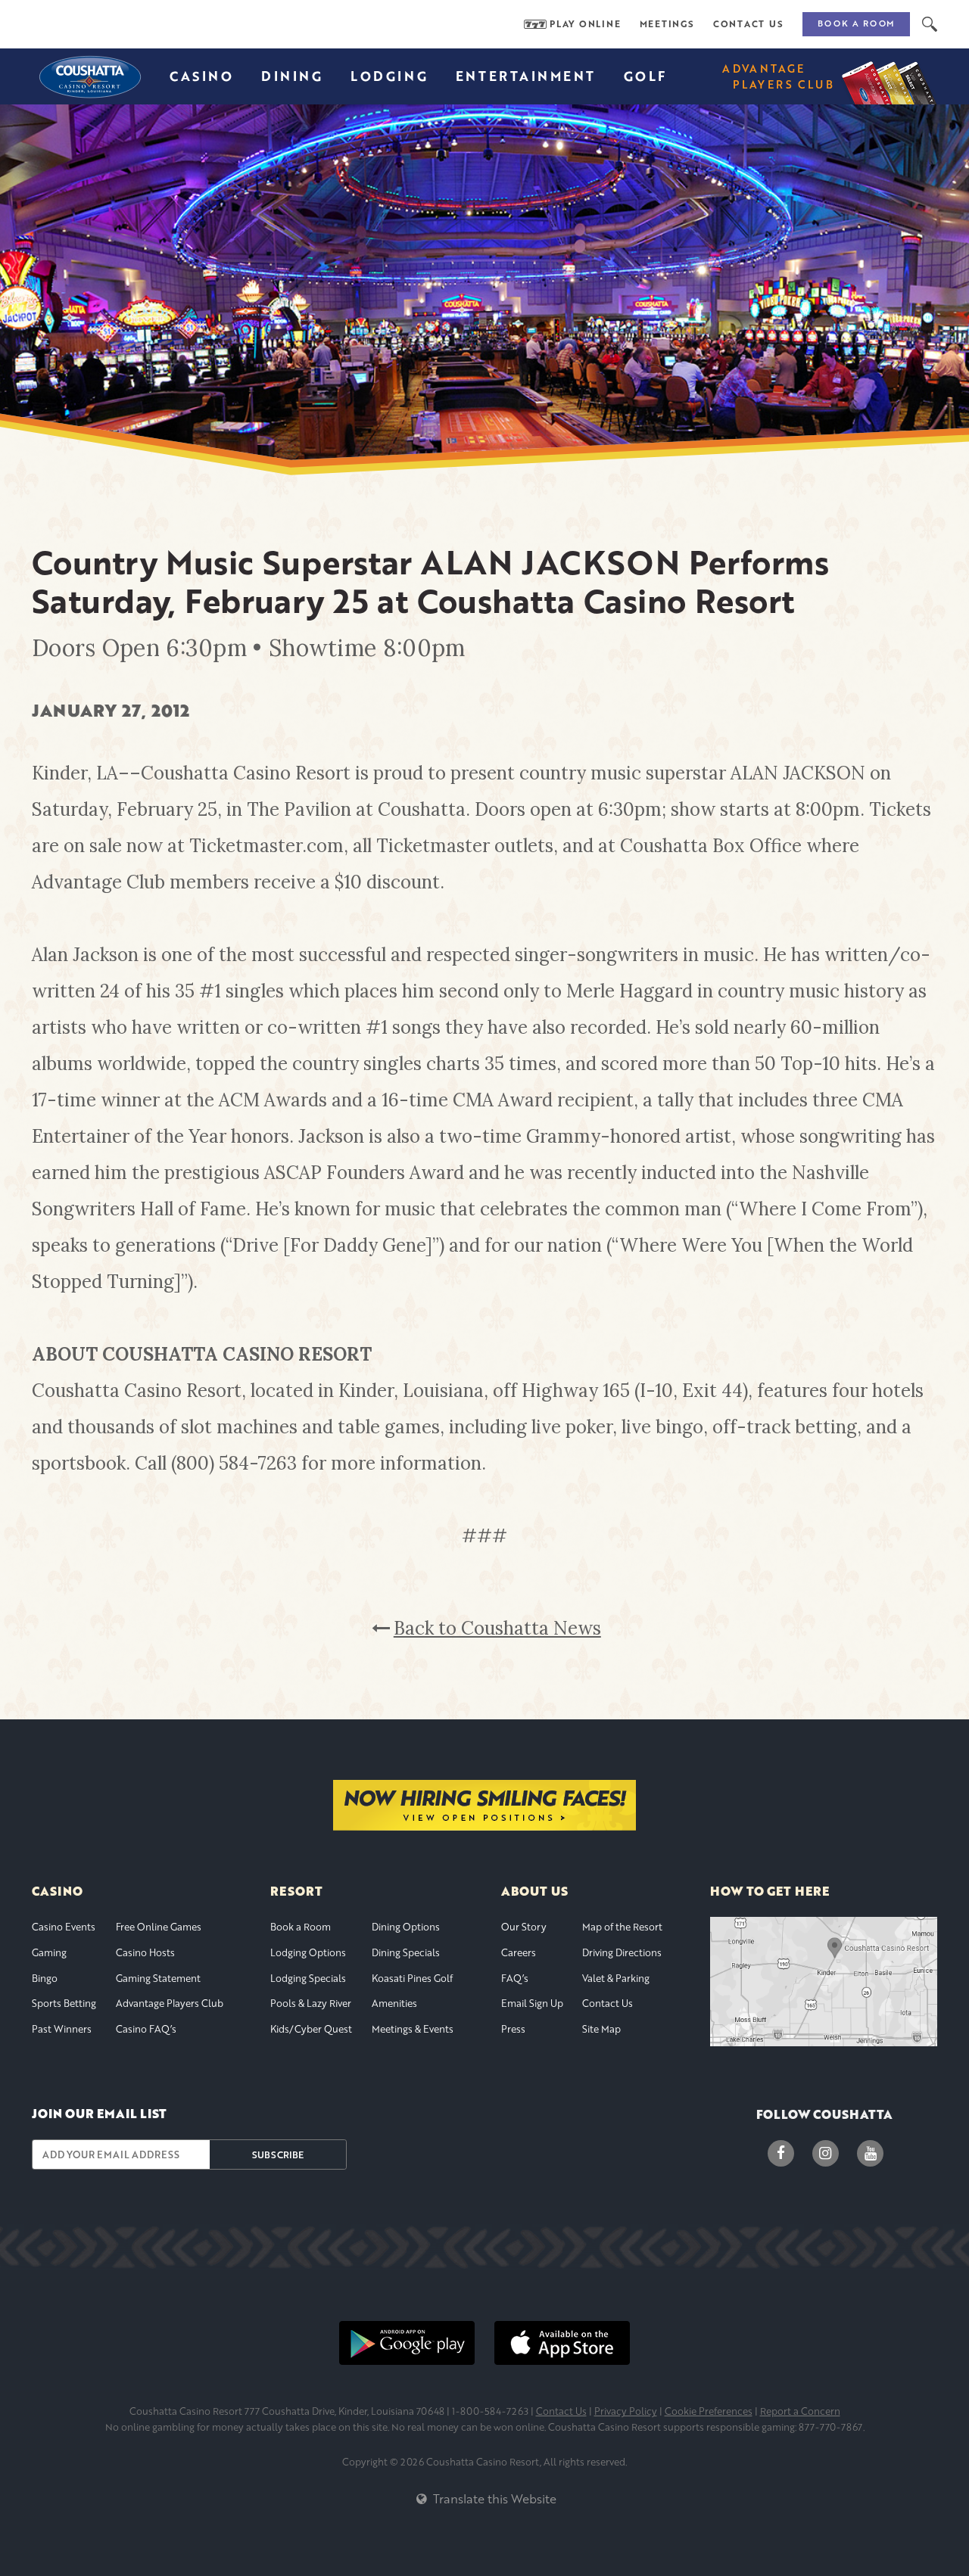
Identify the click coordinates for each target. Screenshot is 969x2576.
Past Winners (62, 2029)
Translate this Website (493, 2498)
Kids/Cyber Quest (311, 2029)
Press (513, 2029)
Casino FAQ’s (146, 2029)
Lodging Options (308, 1952)
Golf (645, 76)
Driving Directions (622, 1952)
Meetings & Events (413, 2029)
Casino (201, 76)
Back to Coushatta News (497, 1628)
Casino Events (64, 1927)
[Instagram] (826, 2153)
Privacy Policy (626, 2411)
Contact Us (749, 24)
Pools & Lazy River (311, 2003)
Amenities (394, 2003)
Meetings (667, 24)
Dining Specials (406, 1952)
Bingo (45, 1978)
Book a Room (856, 23)
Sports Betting (64, 2003)
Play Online (585, 24)
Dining (292, 76)
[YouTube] (870, 2153)
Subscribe (278, 2154)
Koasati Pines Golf (412, 1978)
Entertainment (526, 76)
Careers (519, 1952)
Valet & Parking (616, 1978)
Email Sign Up (532, 2003)
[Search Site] (930, 24)
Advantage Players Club (170, 2003)
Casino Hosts (145, 1952)
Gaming (49, 1952)
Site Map (601, 2029)
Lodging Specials (308, 1978)
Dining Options (406, 1927)
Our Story (524, 1927)
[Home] (89, 76)
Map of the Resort (622, 1927)
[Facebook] (781, 2153)
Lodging (389, 76)
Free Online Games (159, 1927)
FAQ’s (515, 1978)
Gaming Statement (158, 1978)
